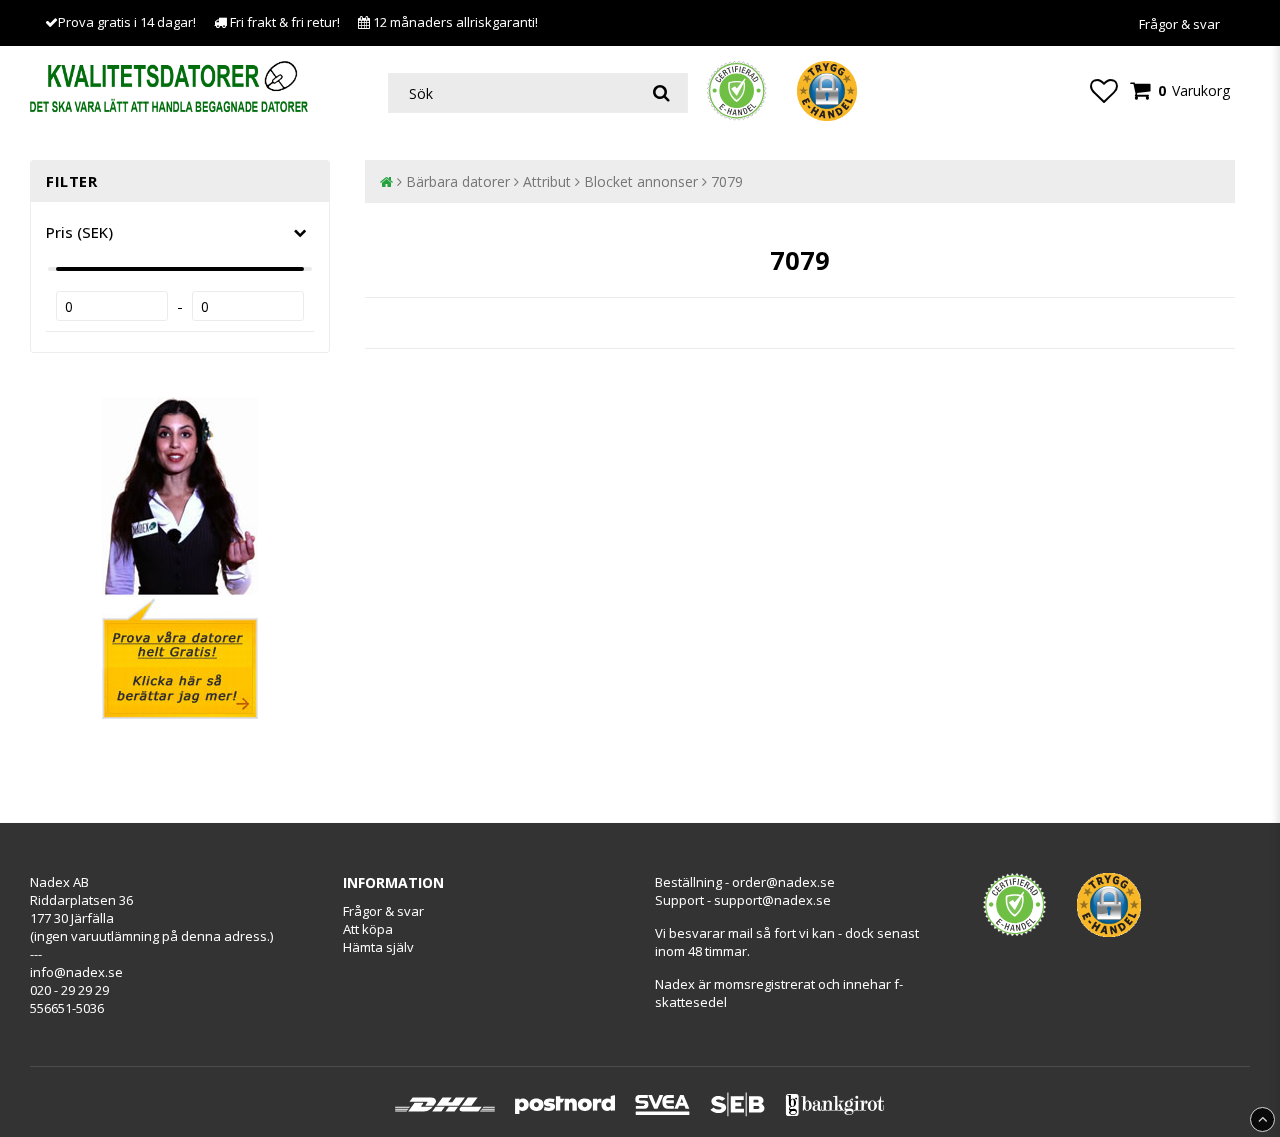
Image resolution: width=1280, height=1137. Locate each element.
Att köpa (368, 929)
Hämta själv (378, 947)
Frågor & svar (1179, 24)
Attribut (547, 181)
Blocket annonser (641, 181)
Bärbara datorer (458, 181)
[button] (1104, 90)
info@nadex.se (76, 972)
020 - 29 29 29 (69, 990)
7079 (727, 181)
